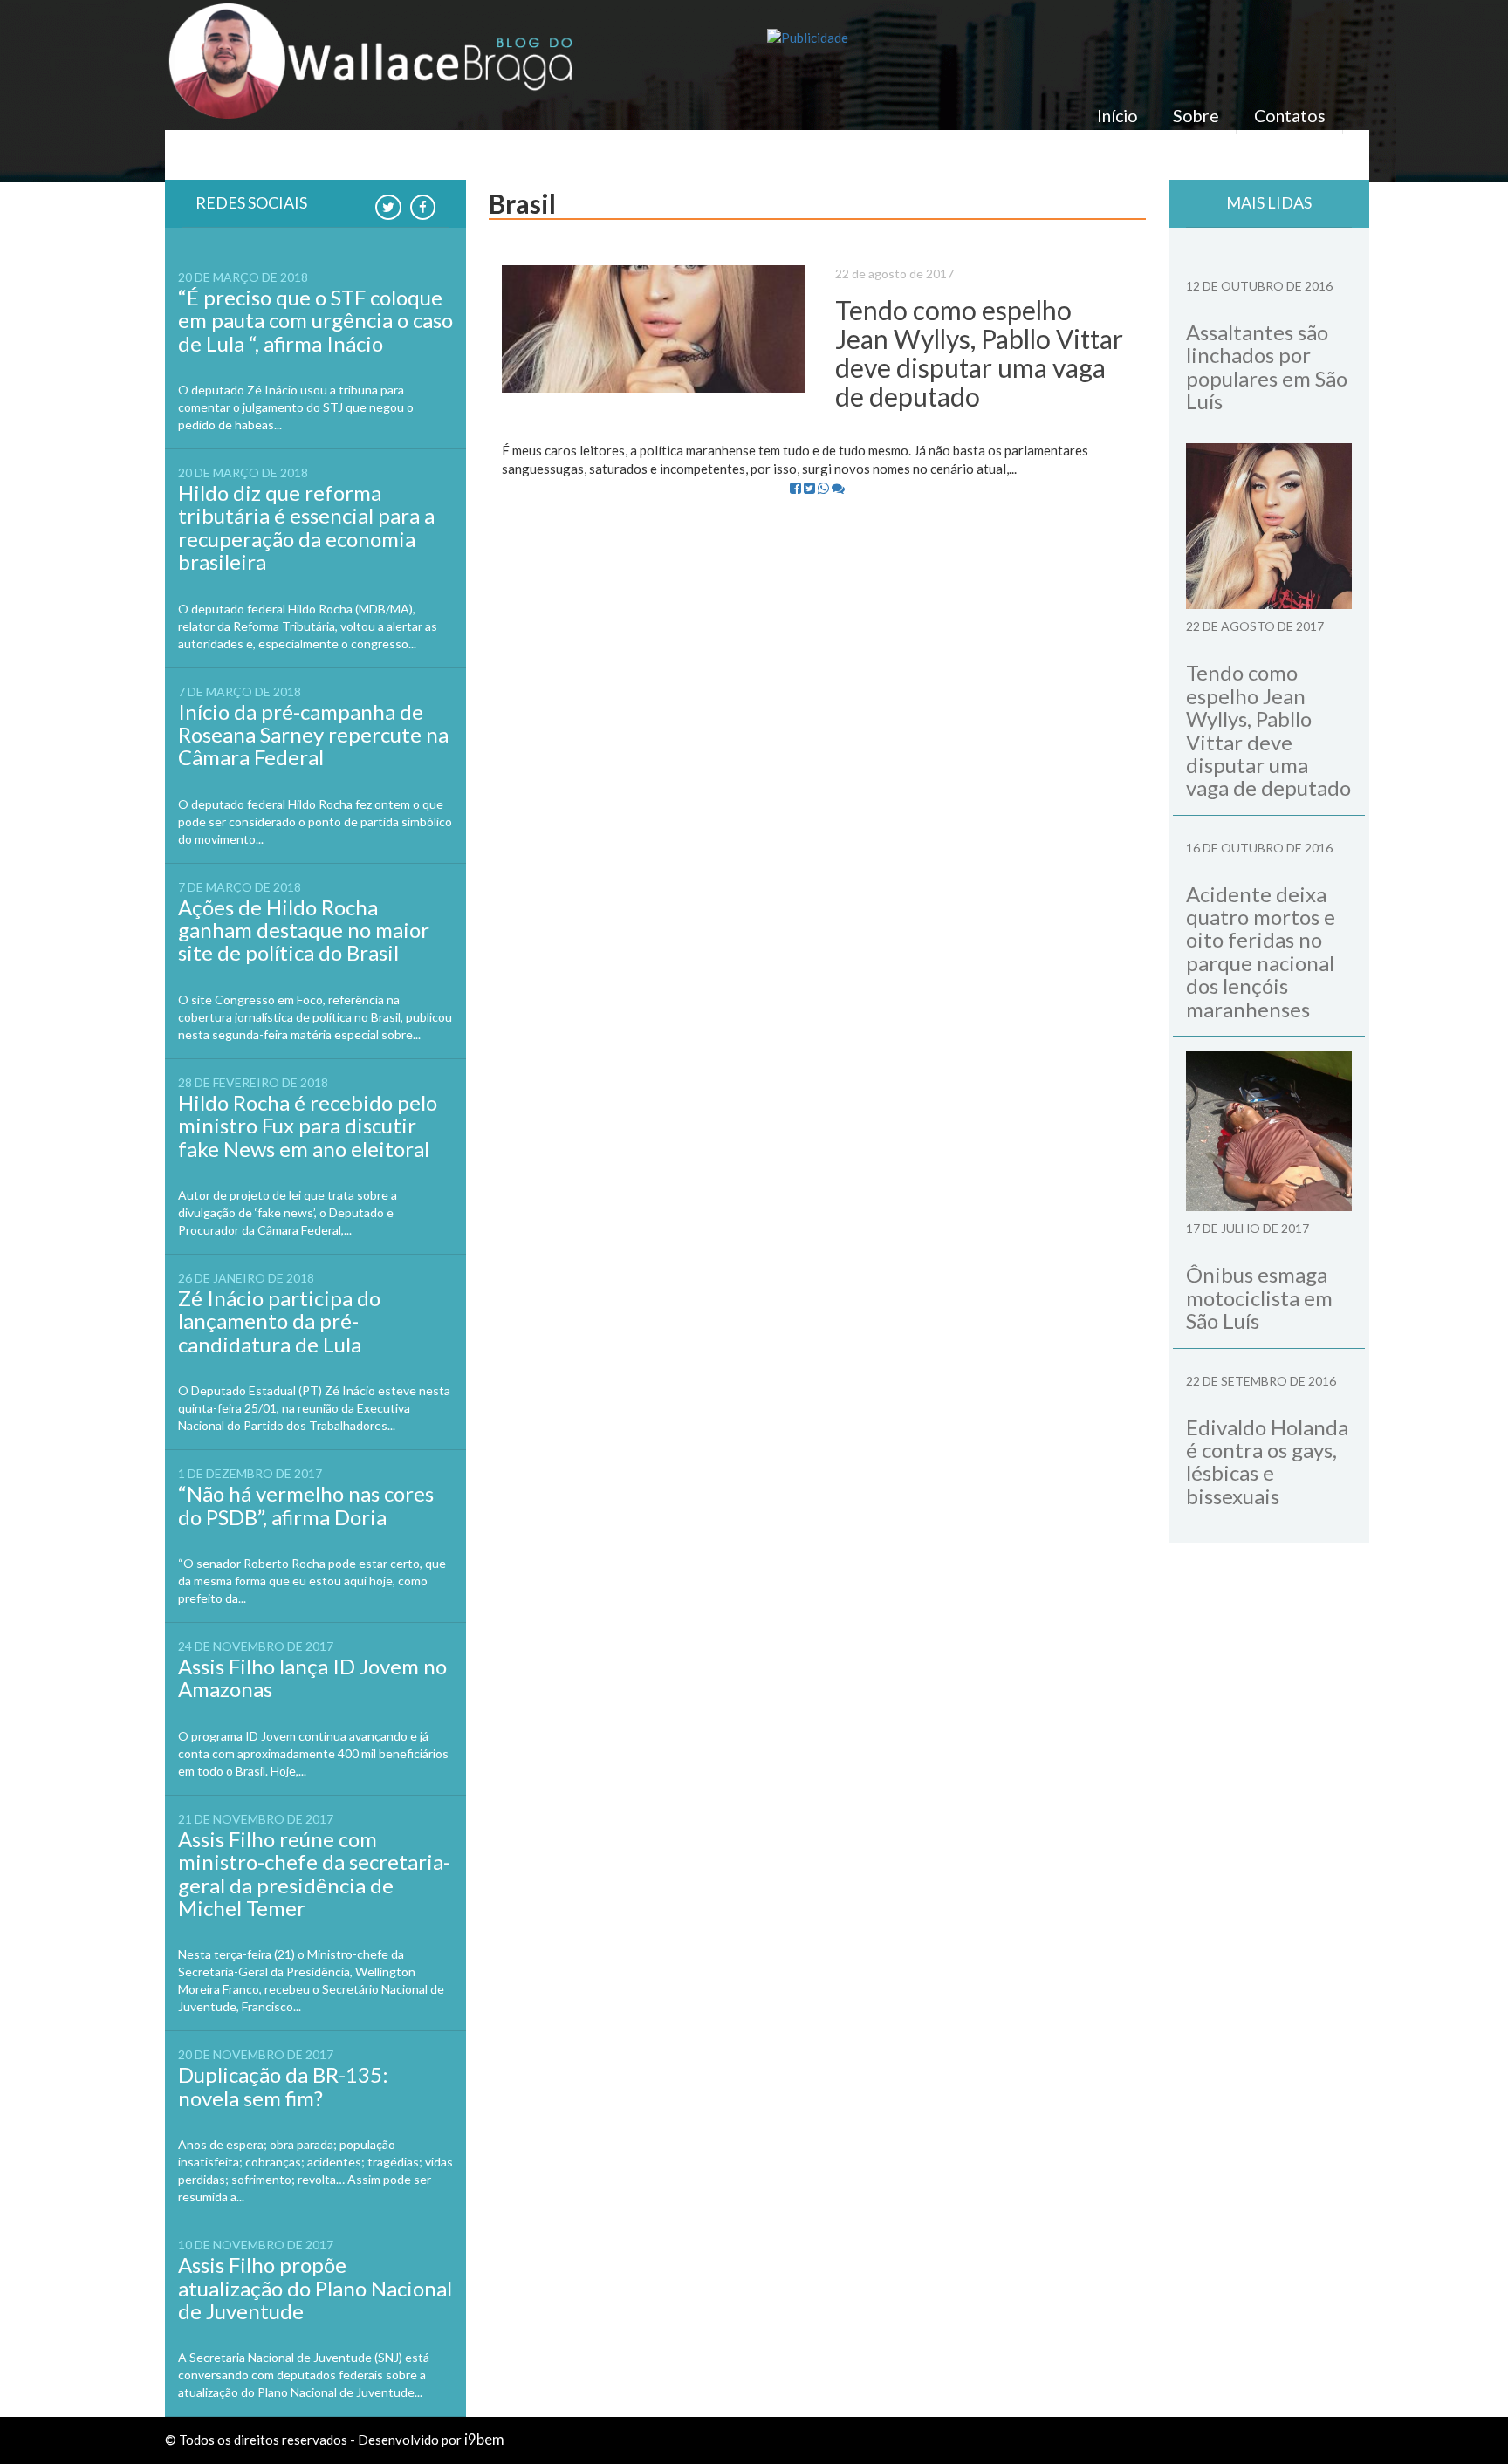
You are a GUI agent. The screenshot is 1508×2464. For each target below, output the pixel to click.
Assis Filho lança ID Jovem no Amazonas (312, 1677)
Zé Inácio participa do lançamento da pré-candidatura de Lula (279, 1321)
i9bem (484, 2440)
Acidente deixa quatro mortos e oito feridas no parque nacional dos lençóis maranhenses (1261, 951)
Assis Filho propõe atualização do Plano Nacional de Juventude (315, 2288)
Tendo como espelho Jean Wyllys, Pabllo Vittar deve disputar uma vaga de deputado (979, 353)
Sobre (1196, 116)
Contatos (1290, 116)
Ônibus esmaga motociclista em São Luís (1259, 1297)
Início (1117, 116)
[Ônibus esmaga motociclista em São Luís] (1269, 1131)
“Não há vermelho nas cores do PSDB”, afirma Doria (306, 1505)
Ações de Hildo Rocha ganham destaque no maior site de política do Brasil (304, 930)
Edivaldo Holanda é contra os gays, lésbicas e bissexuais (1267, 1461)
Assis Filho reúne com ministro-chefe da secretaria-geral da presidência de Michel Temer (314, 1873)
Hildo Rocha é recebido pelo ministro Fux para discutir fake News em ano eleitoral (308, 1126)
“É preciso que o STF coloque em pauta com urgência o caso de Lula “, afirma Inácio (315, 320)
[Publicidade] (1055, 38)
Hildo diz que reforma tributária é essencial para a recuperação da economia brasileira (306, 527)
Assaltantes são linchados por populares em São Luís (1267, 366)
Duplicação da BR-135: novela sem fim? (283, 2086)
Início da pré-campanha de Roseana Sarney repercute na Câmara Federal (313, 735)
